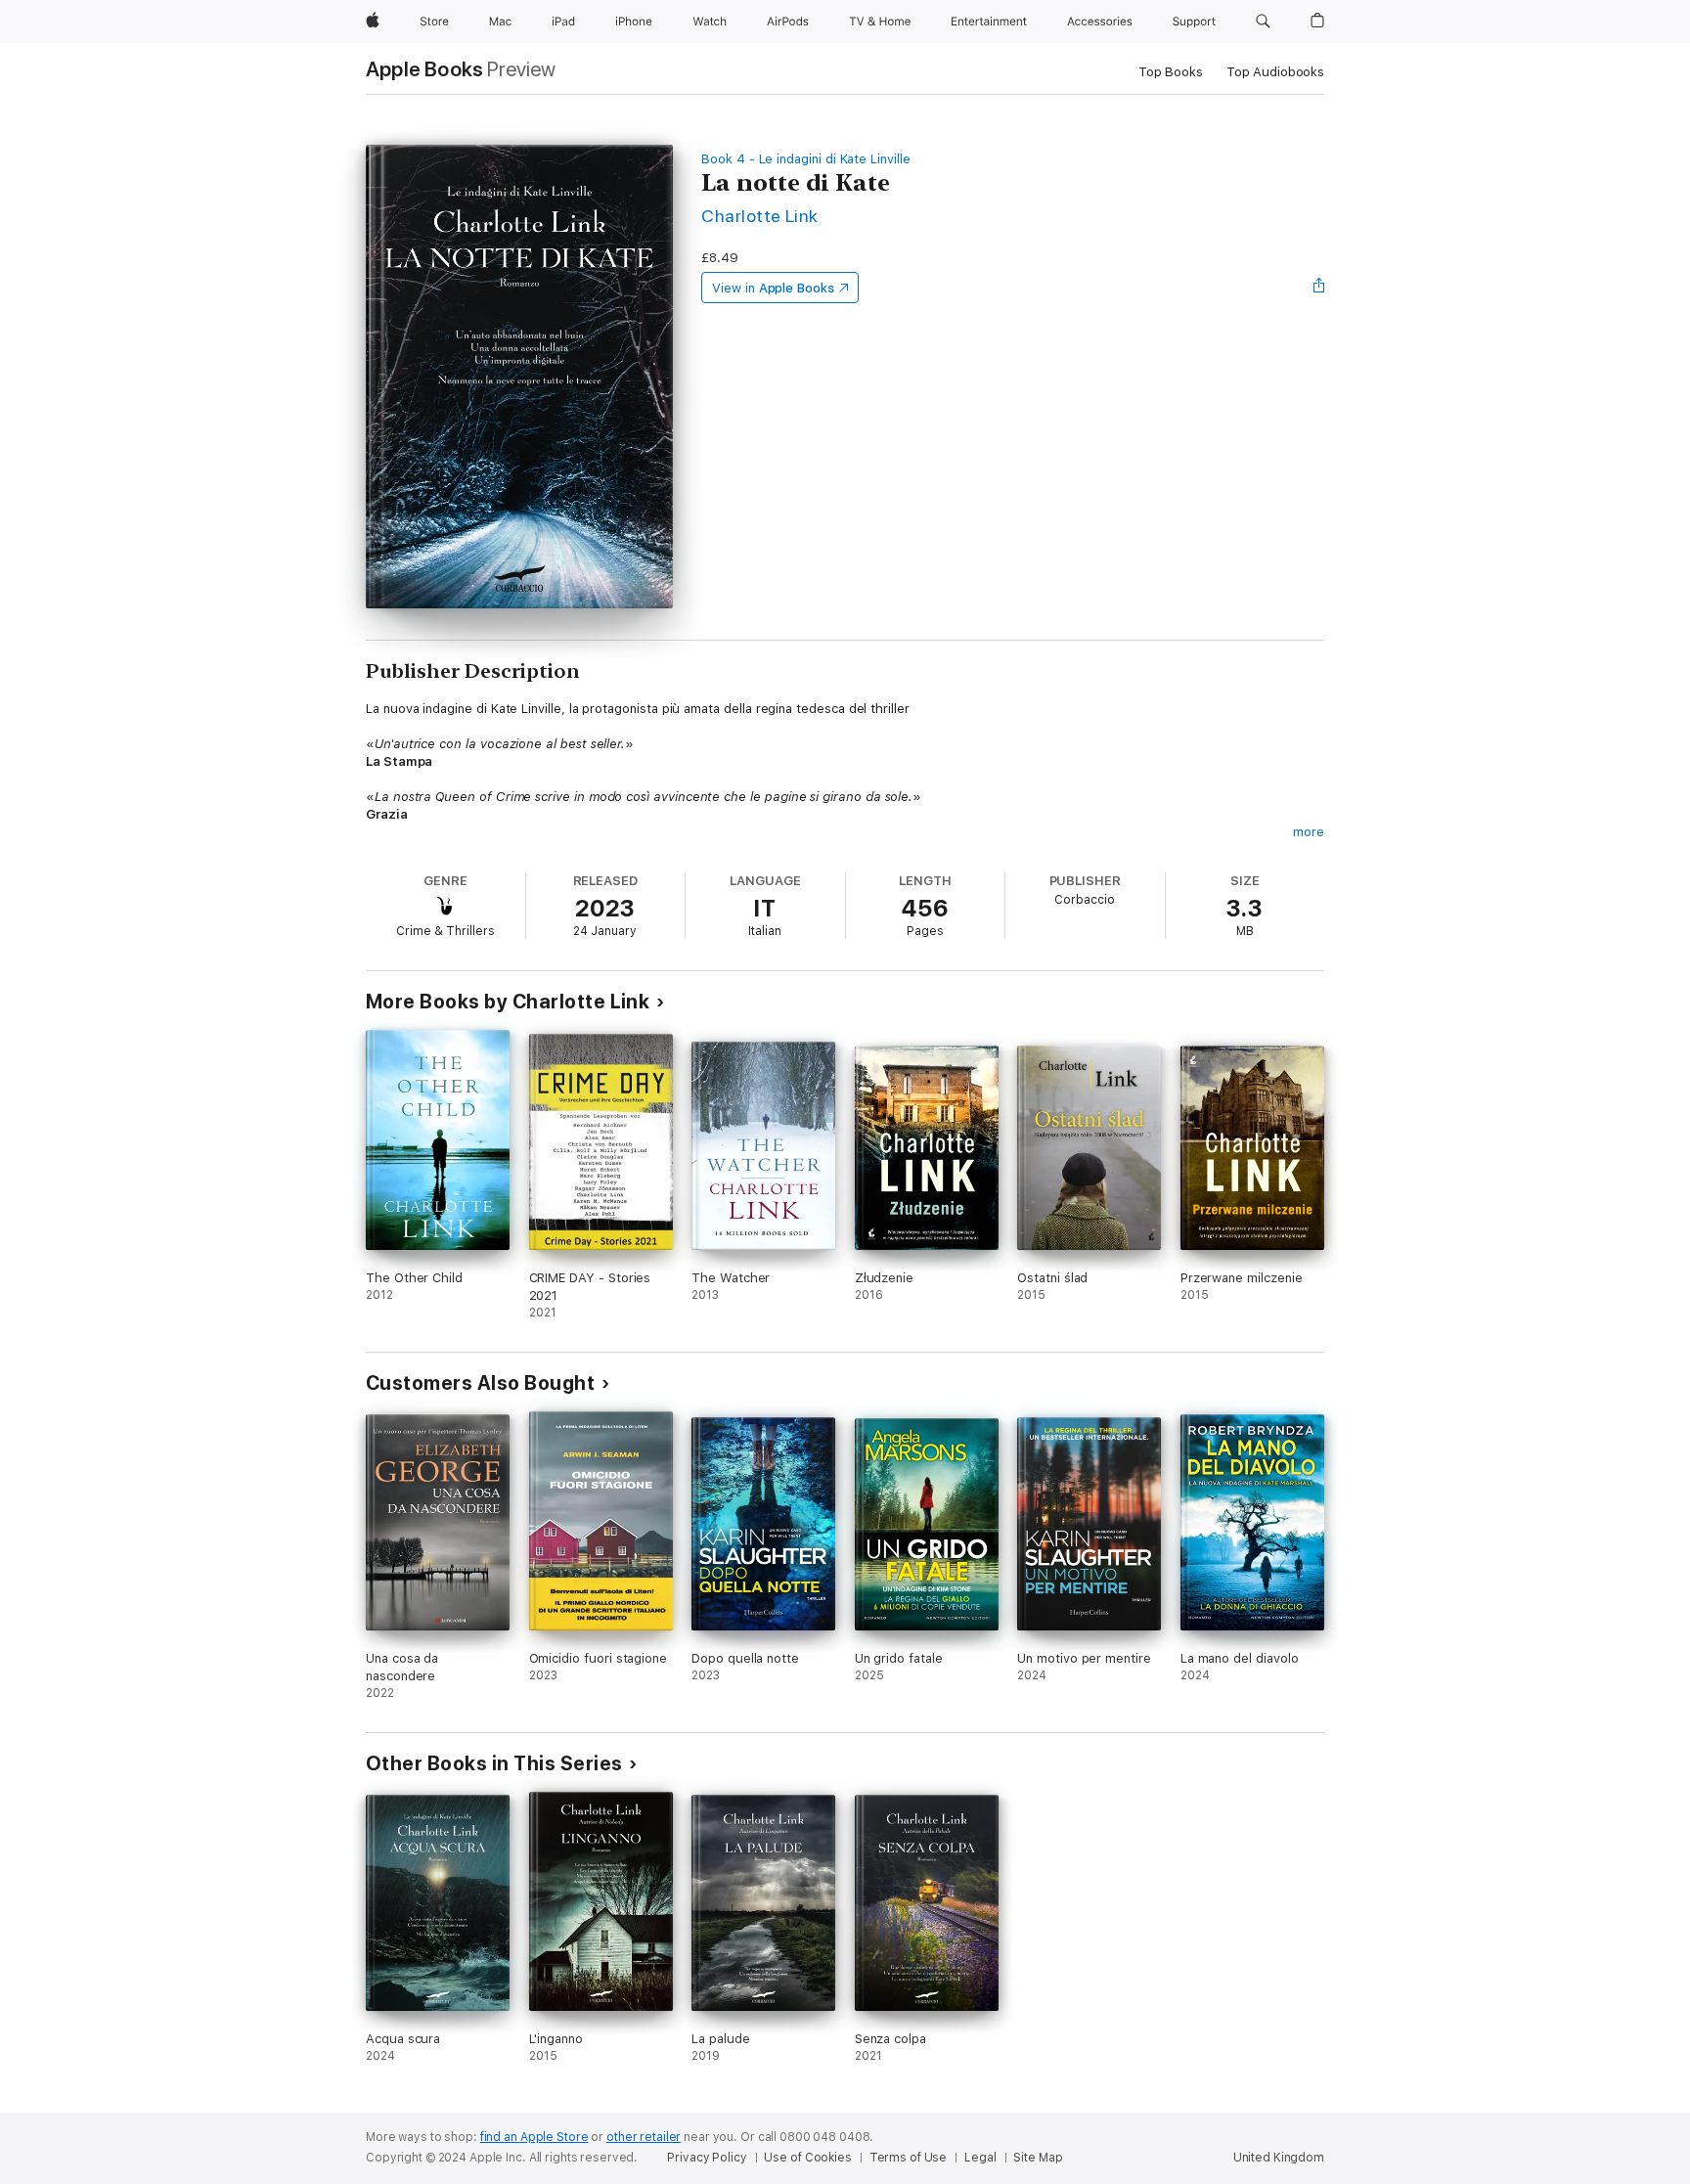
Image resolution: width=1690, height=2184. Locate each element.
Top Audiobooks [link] (1275, 72)
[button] (1263, 22)
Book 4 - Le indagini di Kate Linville (806, 159)
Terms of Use (909, 2158)
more (1309, 832)
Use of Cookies (807, 2158)
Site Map (1038, 2158)
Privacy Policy (707, 2158)
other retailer (644, 2137)
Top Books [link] (1171, 72)
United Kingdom (1279, 2158)
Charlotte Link (760, 216)
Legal (980, 2158)
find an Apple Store (534, 2137)
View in (773, 288)
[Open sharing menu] (1319, 288)
